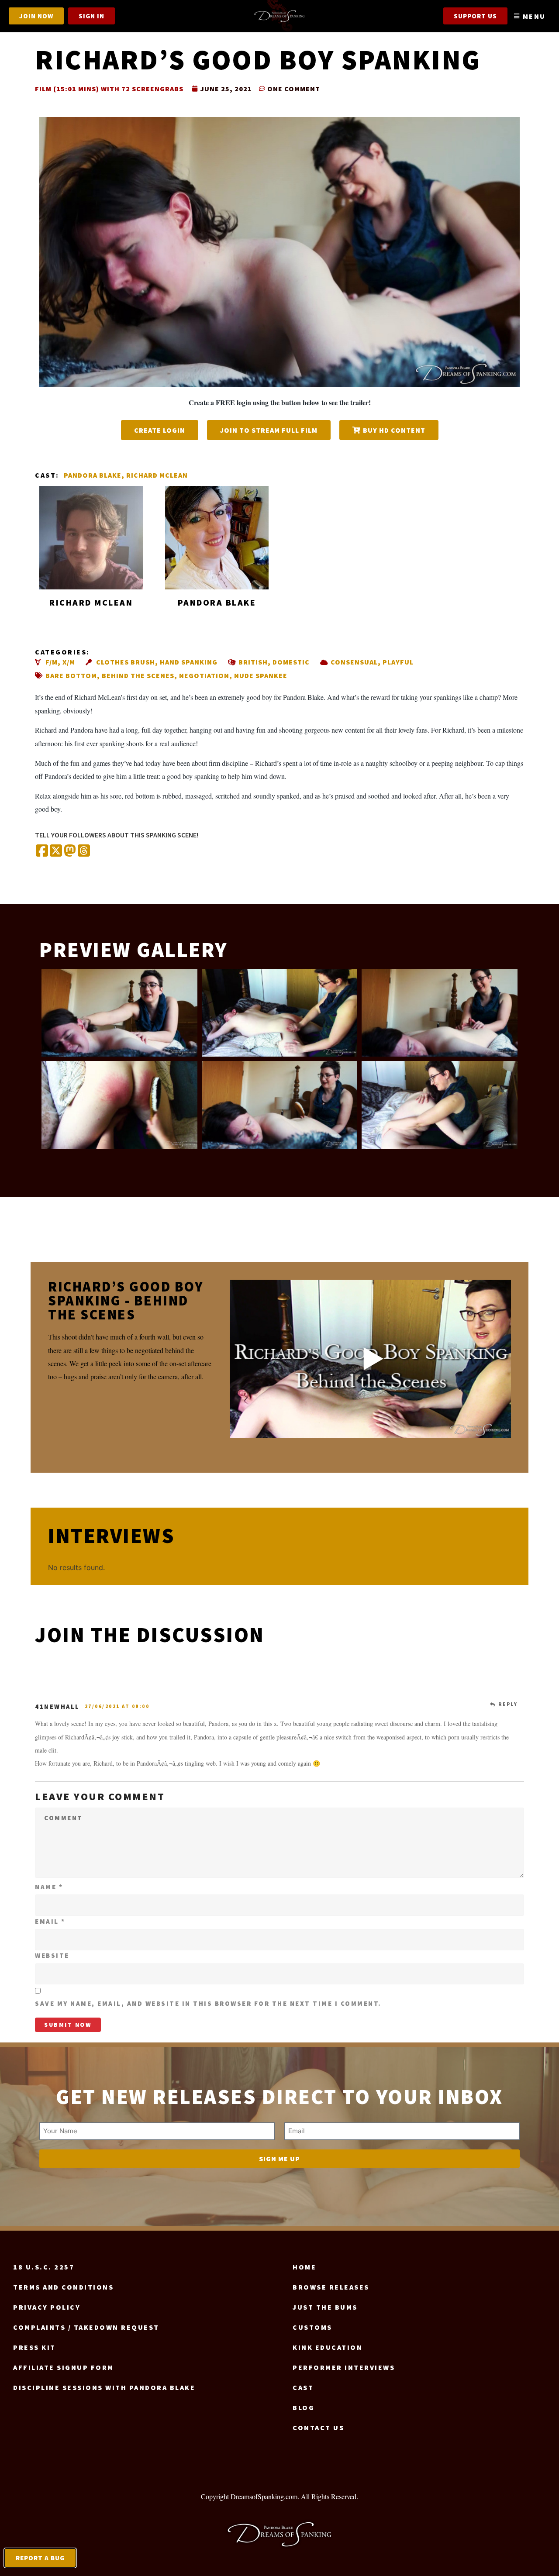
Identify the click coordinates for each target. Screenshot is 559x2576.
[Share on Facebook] (42, 851)
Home (304, 2267)
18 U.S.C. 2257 (44, 2267)
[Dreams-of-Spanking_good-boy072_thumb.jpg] (440, 1105)
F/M (52, 662)
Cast (303, 2387)
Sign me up (279, 2159)
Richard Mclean (157, 475)
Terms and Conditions (63, 2287)
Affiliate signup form (64, 2367)
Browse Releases (331, 2287)
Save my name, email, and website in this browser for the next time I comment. (208, 2003)
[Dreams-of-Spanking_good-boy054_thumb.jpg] (280, 1105)
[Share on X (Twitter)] (56, 851)
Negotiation (204, 675)
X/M (69, 662)
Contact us (318, 2428)
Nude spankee (261, 675)
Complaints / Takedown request (86, 2327)
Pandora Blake (93, 475)
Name (49, 1887)
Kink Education (328, 2347)
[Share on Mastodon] (70, 851)
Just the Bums (325, 2307)
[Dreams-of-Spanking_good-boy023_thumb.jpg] (440, 1013)
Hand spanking (189, 662)
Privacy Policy (47, 2307)
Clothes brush (126, 662)
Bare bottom (71, 675)
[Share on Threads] (84, 851)
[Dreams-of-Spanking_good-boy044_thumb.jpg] (119, 1105)
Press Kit (35, 2347)
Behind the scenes (138, 675)
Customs (312, 2327)
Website (52, 1955)
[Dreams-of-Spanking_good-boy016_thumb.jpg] (280, 1013)
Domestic (291, 662)
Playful (398, 662)
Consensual (354, 662)
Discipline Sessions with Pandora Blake (104, 2387)
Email (50, 1921)
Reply (508, 1704)
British (253, 662)
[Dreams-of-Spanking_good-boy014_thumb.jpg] (119, 1013)
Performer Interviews (344, 2367)
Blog (304, 2407)
